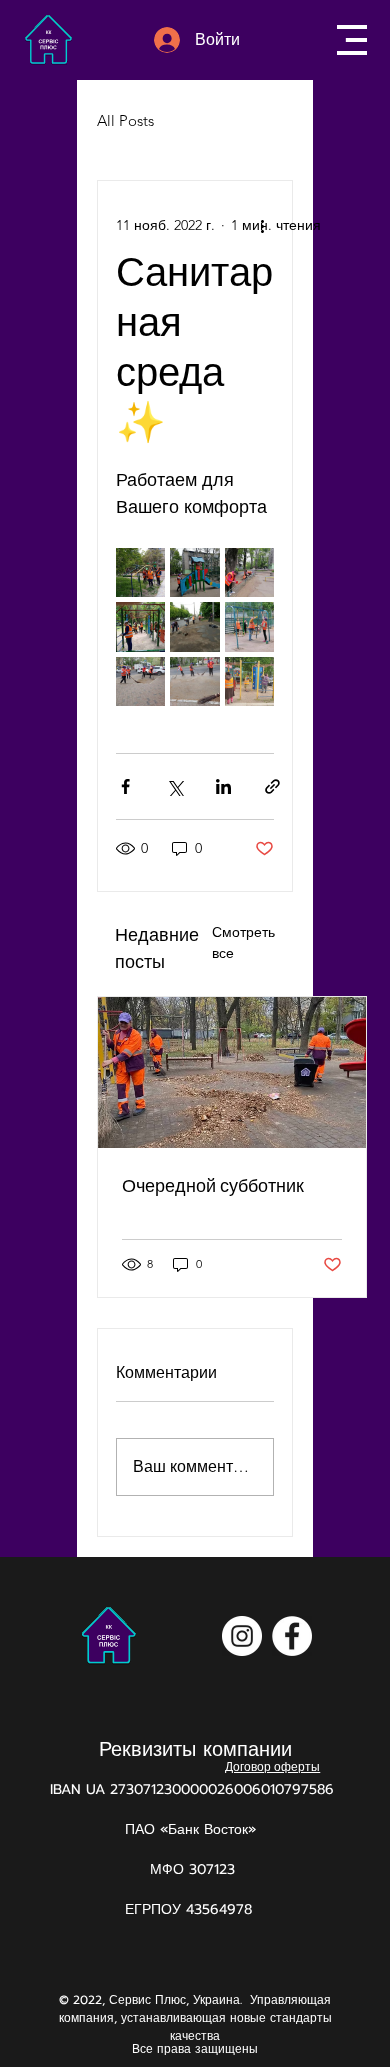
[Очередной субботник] (232, 1072)
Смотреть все (243, 942)
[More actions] (262, 225)
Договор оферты (272, 1766)
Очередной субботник (213, 1185)
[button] (352, 40)
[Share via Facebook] (125, 786)
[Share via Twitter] (174, 786)
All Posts (125, 120)
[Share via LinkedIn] (223, 786)
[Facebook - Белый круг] (292, 1636)
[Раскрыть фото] (140, 572)
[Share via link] (272, 786)
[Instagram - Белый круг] (242, 1636)
